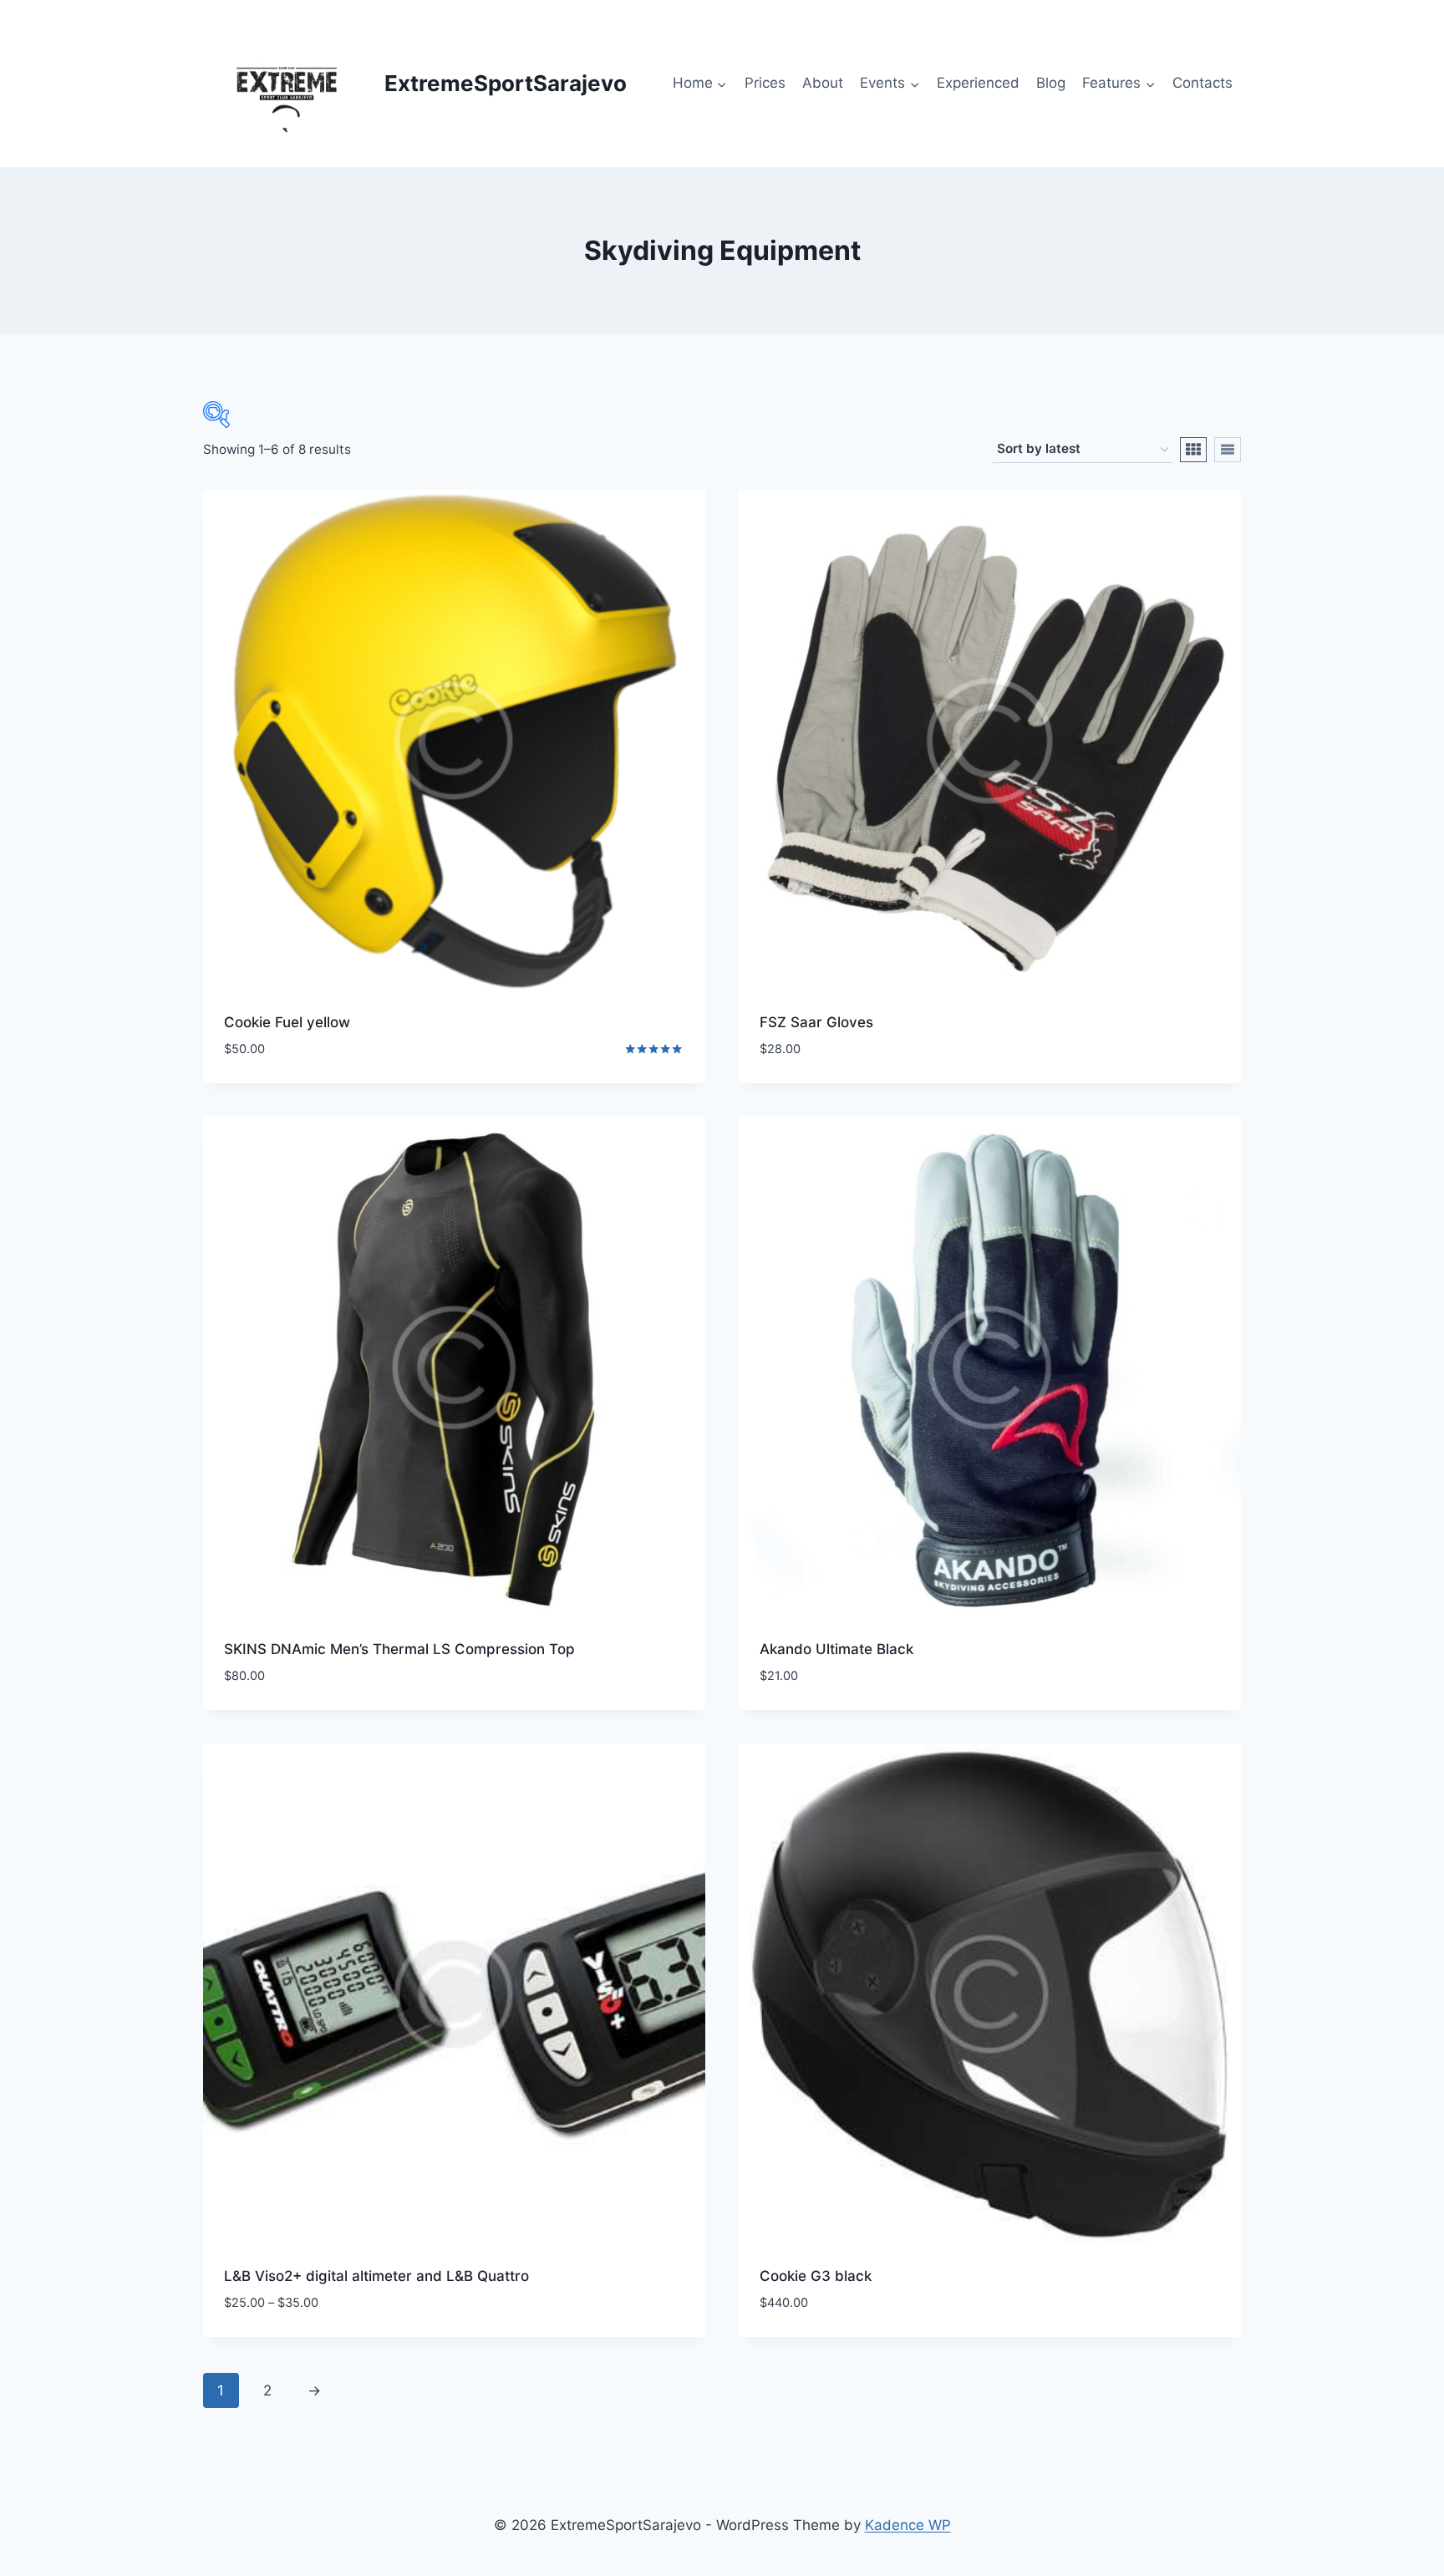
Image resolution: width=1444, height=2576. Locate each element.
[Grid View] (1193, 450)
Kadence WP (908, 2525)
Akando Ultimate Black (836, 1649)
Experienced (978, 83)
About (823, 83)
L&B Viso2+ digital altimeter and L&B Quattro (376, 2276)
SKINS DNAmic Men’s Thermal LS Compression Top (399, 1649)
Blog (1051, 83)
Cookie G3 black (816, 2276)
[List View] (1228, 450)
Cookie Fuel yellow (287, 1022)
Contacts (1202, 83)
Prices (765, 83)
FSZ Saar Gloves (816, 1022)
